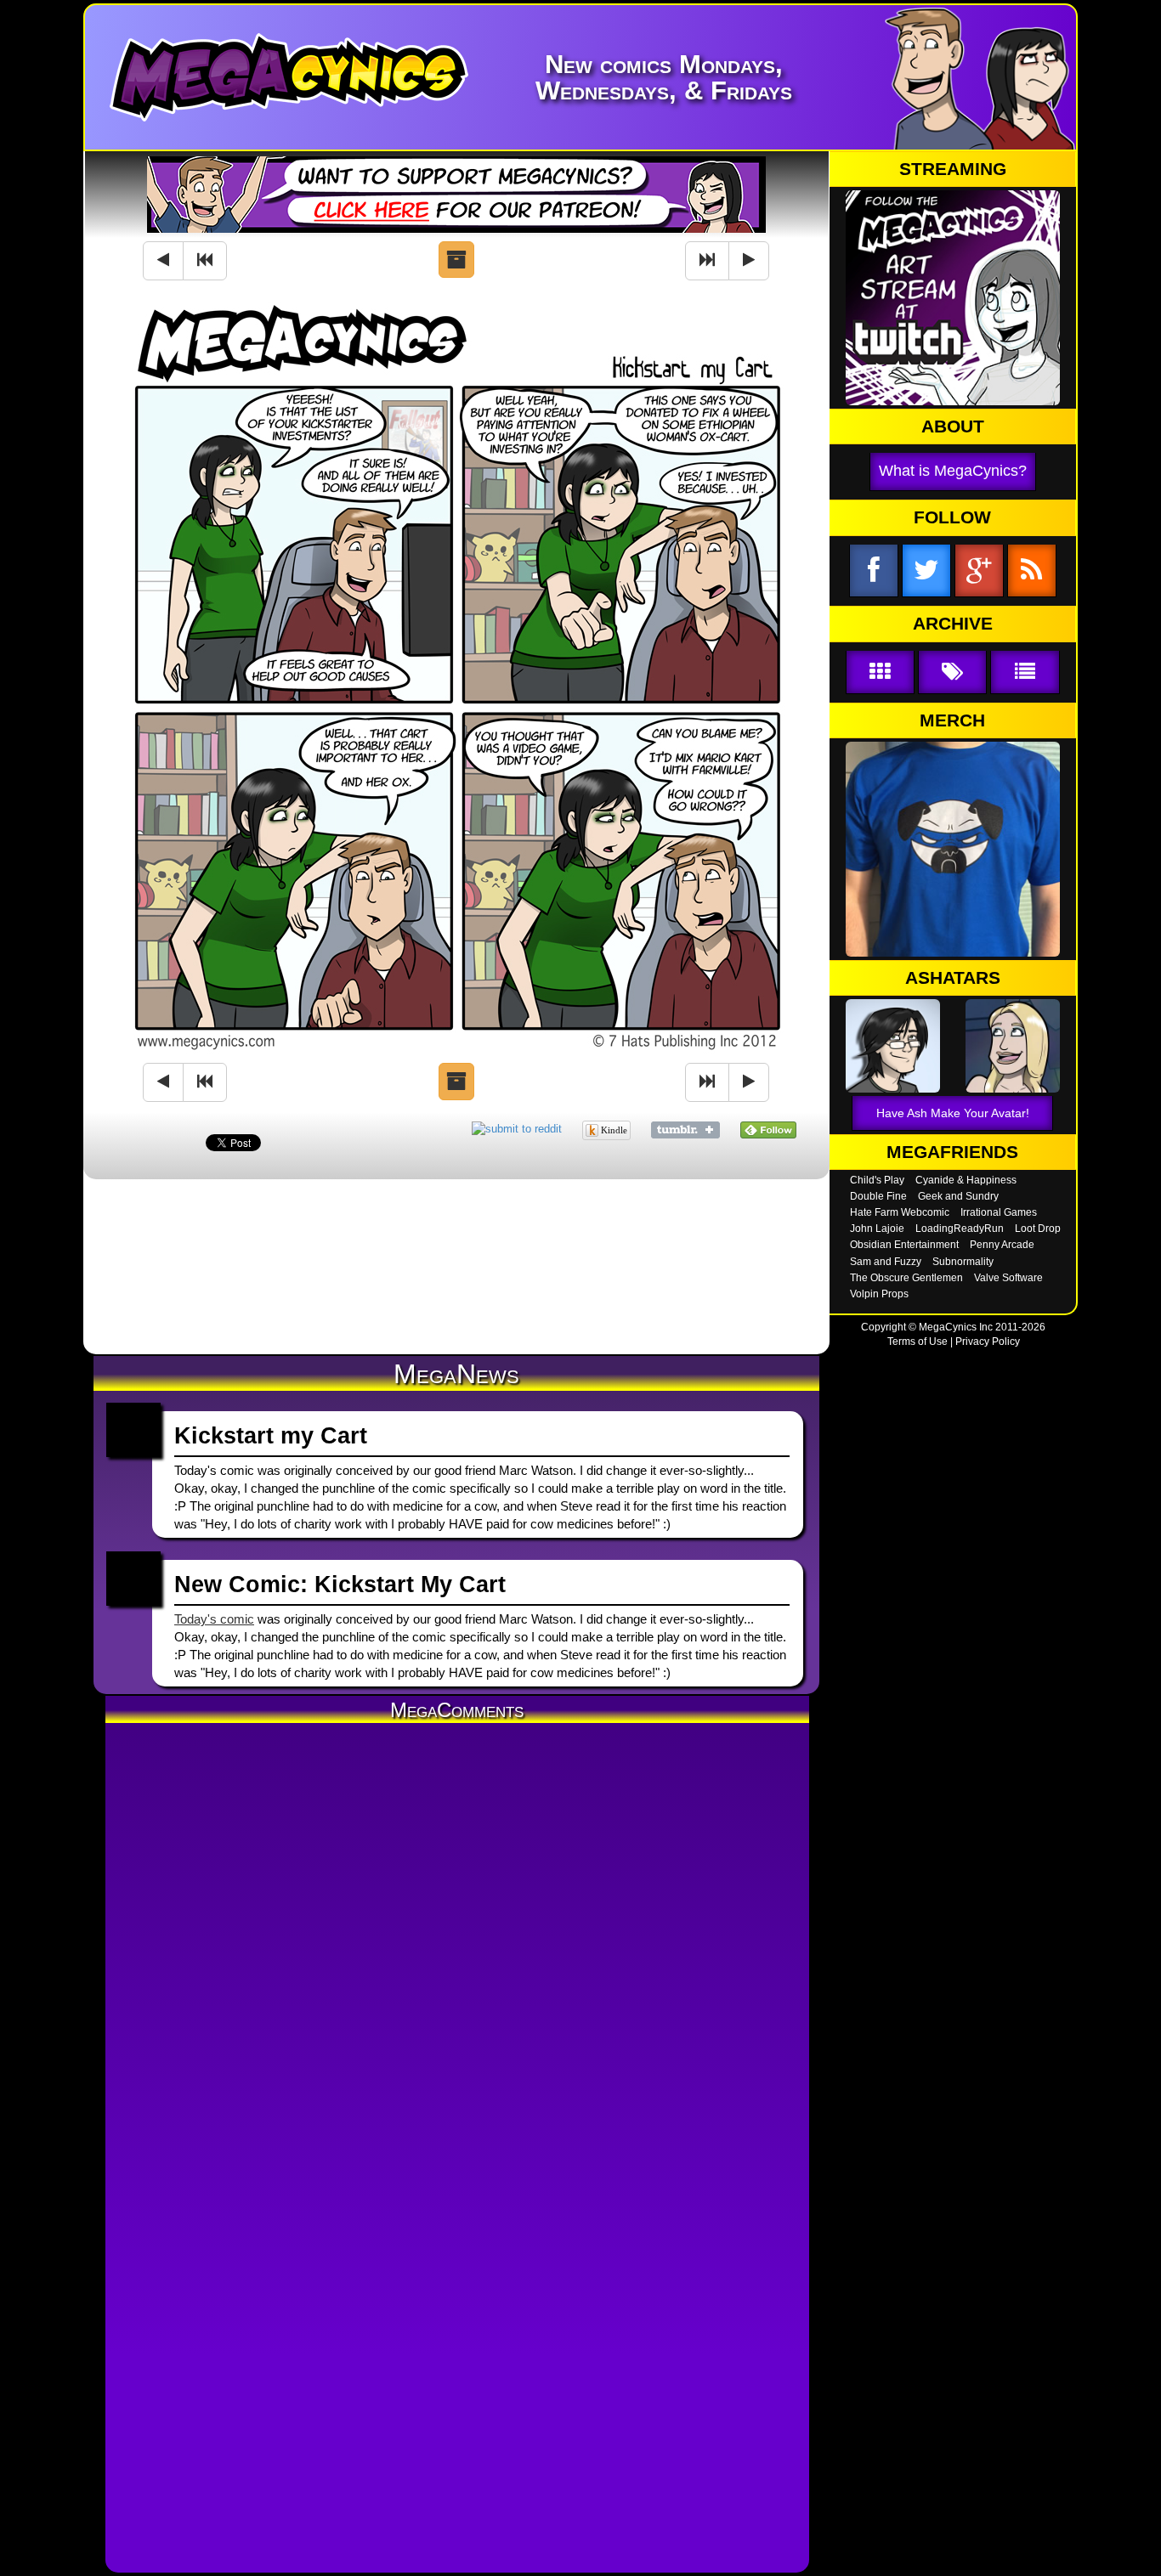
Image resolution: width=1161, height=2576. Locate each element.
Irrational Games (999, 1212)
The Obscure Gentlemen (906, 1278)
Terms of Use (917, 1342)
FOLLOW (952, 517)
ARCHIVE (953, 624)
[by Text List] (1025, 672)
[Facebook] (874, 571)
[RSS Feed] (1032, 571)
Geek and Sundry (958, 1196)
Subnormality (963, 1262)
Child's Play (877, 1180)
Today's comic (214, 1619)
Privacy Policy (988, 1342)
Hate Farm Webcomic (900, 1212)
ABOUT (953, 427)
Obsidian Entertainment (904, 1245)
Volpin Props (879, 1294)
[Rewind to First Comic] (205, 261)
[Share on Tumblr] (685, 1129)
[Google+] (979, 571)
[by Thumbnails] (880, 672)
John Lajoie (877, 1229)
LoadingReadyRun (960, 1229)
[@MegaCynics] (926, 571)
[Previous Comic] (163, 261)
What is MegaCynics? (953, 471)
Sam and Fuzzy (886, 1262)
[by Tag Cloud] (952, 672)
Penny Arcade (1002, 1245)
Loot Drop (1038, 1229)
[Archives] (456, 260)
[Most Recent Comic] (707, 261)
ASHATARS (953, 978)
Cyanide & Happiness (966, 1180)
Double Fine (878, 1196)
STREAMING (953, 169)
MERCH (952, 720)
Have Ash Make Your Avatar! (953, 1113)
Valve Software (1008, 1278)
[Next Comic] (749, 261)
